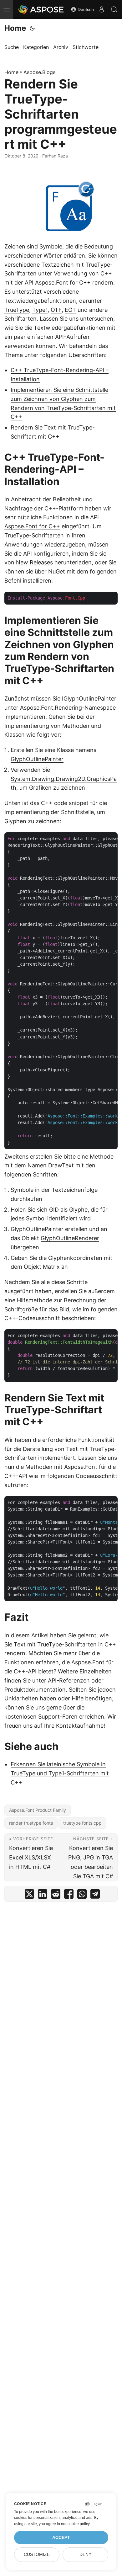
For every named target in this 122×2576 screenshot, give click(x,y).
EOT (70, 310)
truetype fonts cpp (82, 1823)
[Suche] (114, 9)
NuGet (57, 571)
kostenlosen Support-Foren (41, 1717)
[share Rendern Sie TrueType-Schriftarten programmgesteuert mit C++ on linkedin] (43, 1895)
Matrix (51, 1267)
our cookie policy (75, 2524)
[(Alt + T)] (32, 28)
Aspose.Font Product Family (38, 1810)
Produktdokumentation (35, 1690)
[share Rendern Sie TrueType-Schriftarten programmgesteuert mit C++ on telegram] (95, 1895)
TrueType (17, 310)
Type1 (40, 310)
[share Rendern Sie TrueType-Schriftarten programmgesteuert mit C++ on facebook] (69, 1895)
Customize (37, 2555)
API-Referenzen (69, 1680)
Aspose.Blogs (39, 72)
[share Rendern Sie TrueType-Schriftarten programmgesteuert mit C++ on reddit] (56, 1895)
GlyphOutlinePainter (37, 759)
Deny (85, 2555)
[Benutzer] (102, 9)
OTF (56, 310)
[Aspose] (41, 9)
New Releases (34, 562)
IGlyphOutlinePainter (89, 699)
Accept (61, 2538)
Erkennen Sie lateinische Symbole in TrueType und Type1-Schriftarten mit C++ (60, 1773)
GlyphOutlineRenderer (70, 1238)
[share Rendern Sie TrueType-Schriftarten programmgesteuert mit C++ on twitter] (29, 1895)
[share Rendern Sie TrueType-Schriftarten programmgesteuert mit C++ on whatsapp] (82, 1895)
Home (15, 28)
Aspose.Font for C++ (63, 283)
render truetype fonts (31, 1823)
